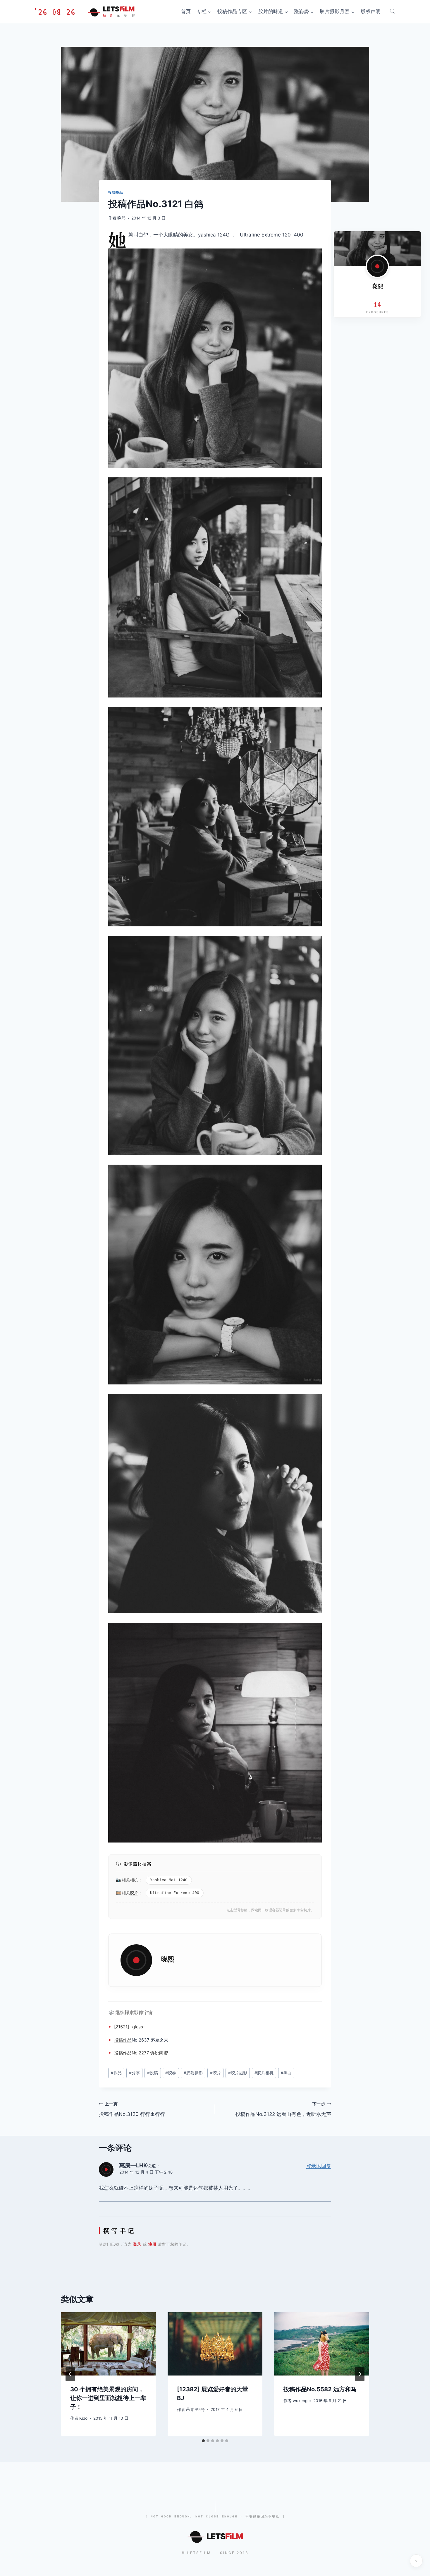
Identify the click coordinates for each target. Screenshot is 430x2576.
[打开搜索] (392, 11)
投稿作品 (116, 192)
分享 (134, 2073)
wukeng (300, 2401)
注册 (152, 2244)
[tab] (203, 2441)
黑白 (286, 2073)
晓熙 (121, 218)
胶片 (134, 1893)
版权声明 (371, 11)
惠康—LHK (133, 2165)
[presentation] (108, 2344)
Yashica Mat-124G (169, 1880)
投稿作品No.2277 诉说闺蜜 (141, 2053)
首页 (186, 11)
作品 (127, 2040)
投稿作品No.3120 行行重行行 (132, 2109)
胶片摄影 (238, 2073)
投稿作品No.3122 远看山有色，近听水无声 (283, 2109)
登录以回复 (319, 2166)
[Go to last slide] (70, 2374)
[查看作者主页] (377, 266)
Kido (83, 2418)
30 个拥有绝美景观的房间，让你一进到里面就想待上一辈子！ (108, 2398)
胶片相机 (264, 2073)
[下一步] (360, 2374)
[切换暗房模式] (416, 2561)
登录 (137, 2244)
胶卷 (171, 2073)
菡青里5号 (195, 2409)
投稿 (118, 2040)
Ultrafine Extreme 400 (175, 1893)
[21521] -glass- (130, 2027)
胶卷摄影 (193, 2073)
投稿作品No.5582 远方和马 (320, 2389)
